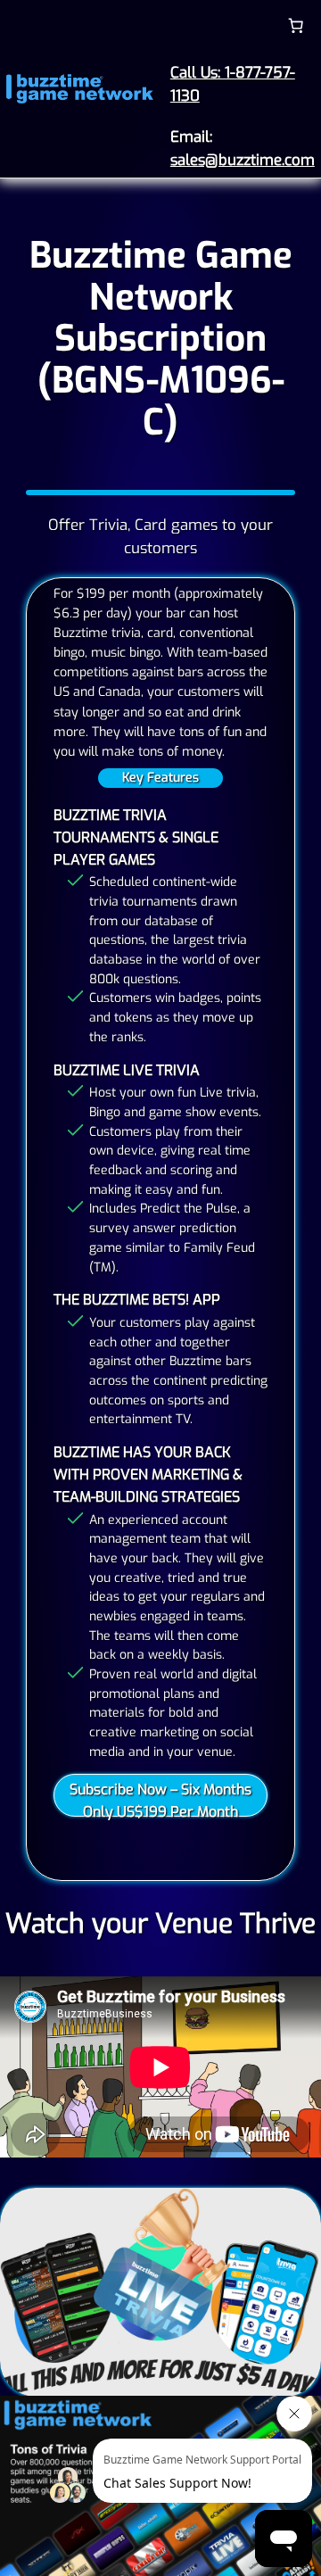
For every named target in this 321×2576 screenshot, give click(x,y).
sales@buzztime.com (243, 160)
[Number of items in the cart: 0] (296, 25)
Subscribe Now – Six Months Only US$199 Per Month (160, 1798)
